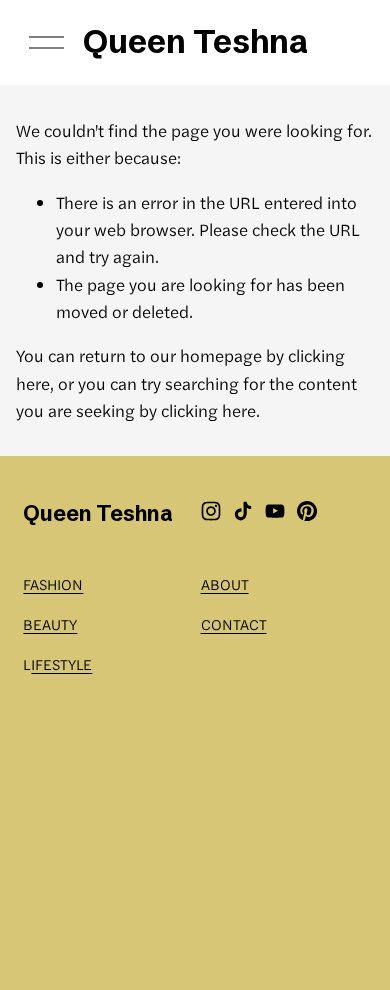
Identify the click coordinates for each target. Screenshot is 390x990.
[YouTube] (275, 511)
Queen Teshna (195, 41)
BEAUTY (50, 623)
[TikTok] (243, 511)
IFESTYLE (61, 663)
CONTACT (234, 623)
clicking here (208, 410)
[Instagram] (211, 511)
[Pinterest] (307, 511)
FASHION (53, 583)
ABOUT (225, 583)
